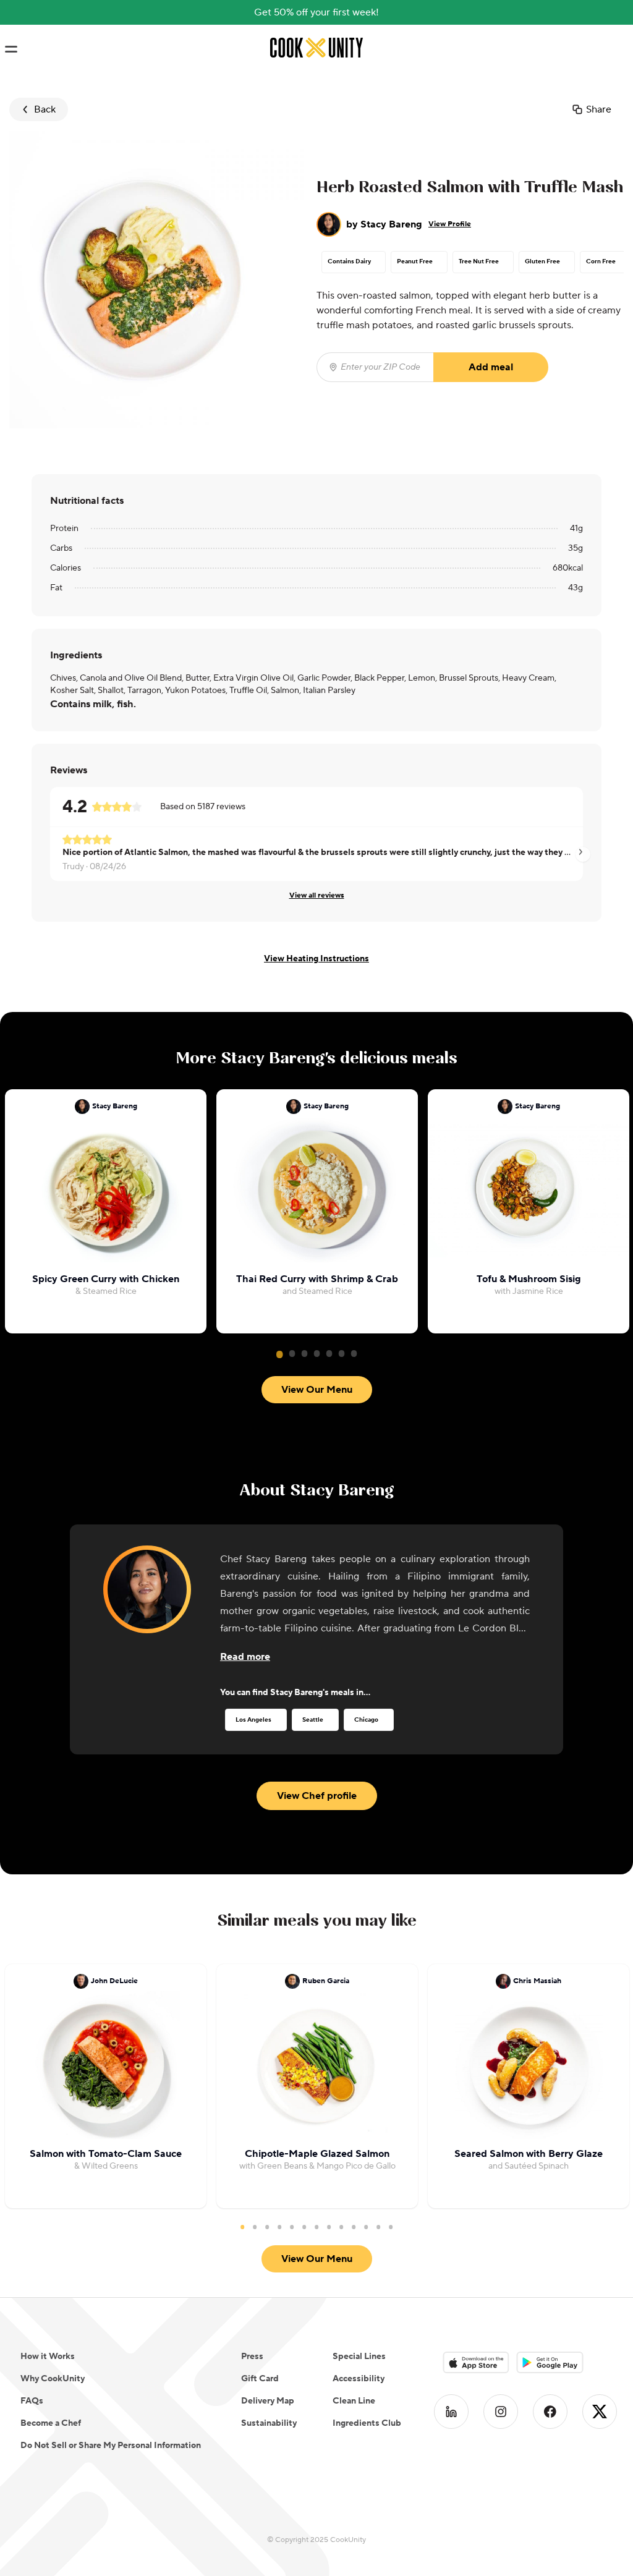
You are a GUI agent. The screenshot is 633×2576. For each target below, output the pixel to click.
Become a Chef (51, 2423)
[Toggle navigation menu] (11, 49)
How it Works (48, 2357)
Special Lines (359, 2357)
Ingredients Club (367, 2423)
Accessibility (359, 2379)
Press (252, 2357)
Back (45, 109)
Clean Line (354, 2401)
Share (599, 109)
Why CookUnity (53, 2379)
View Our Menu (317, 1390)
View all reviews (317, 895)
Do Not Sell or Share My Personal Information (111, 2446)
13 (391, 2227)
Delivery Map (268, 2401)
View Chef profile (317, 1796)
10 (354, 2227)
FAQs (32, 2401)
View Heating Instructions (316, 959)
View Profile (450, 224)
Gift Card (260, 2379)
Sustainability (269, 2423)
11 (366, 2227)
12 (378, 2227)
